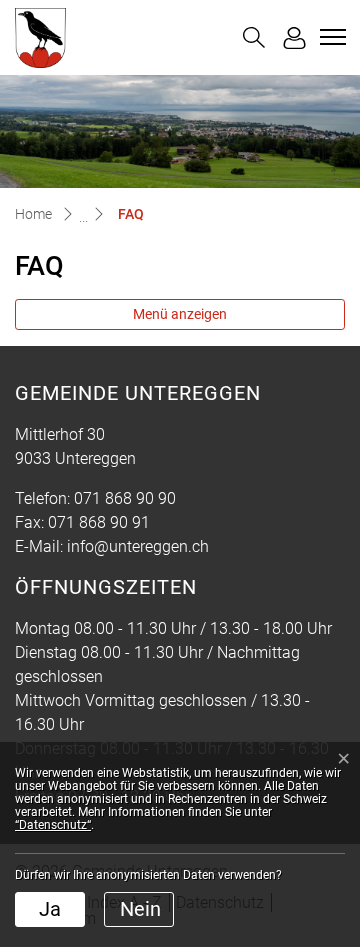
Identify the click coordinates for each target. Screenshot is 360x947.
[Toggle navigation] (330, 37)
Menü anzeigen (180, 314)
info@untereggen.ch (138, 546)
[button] (254, 37)
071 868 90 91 (99, 522)
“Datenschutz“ (53, 825)
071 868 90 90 (125, 498)
